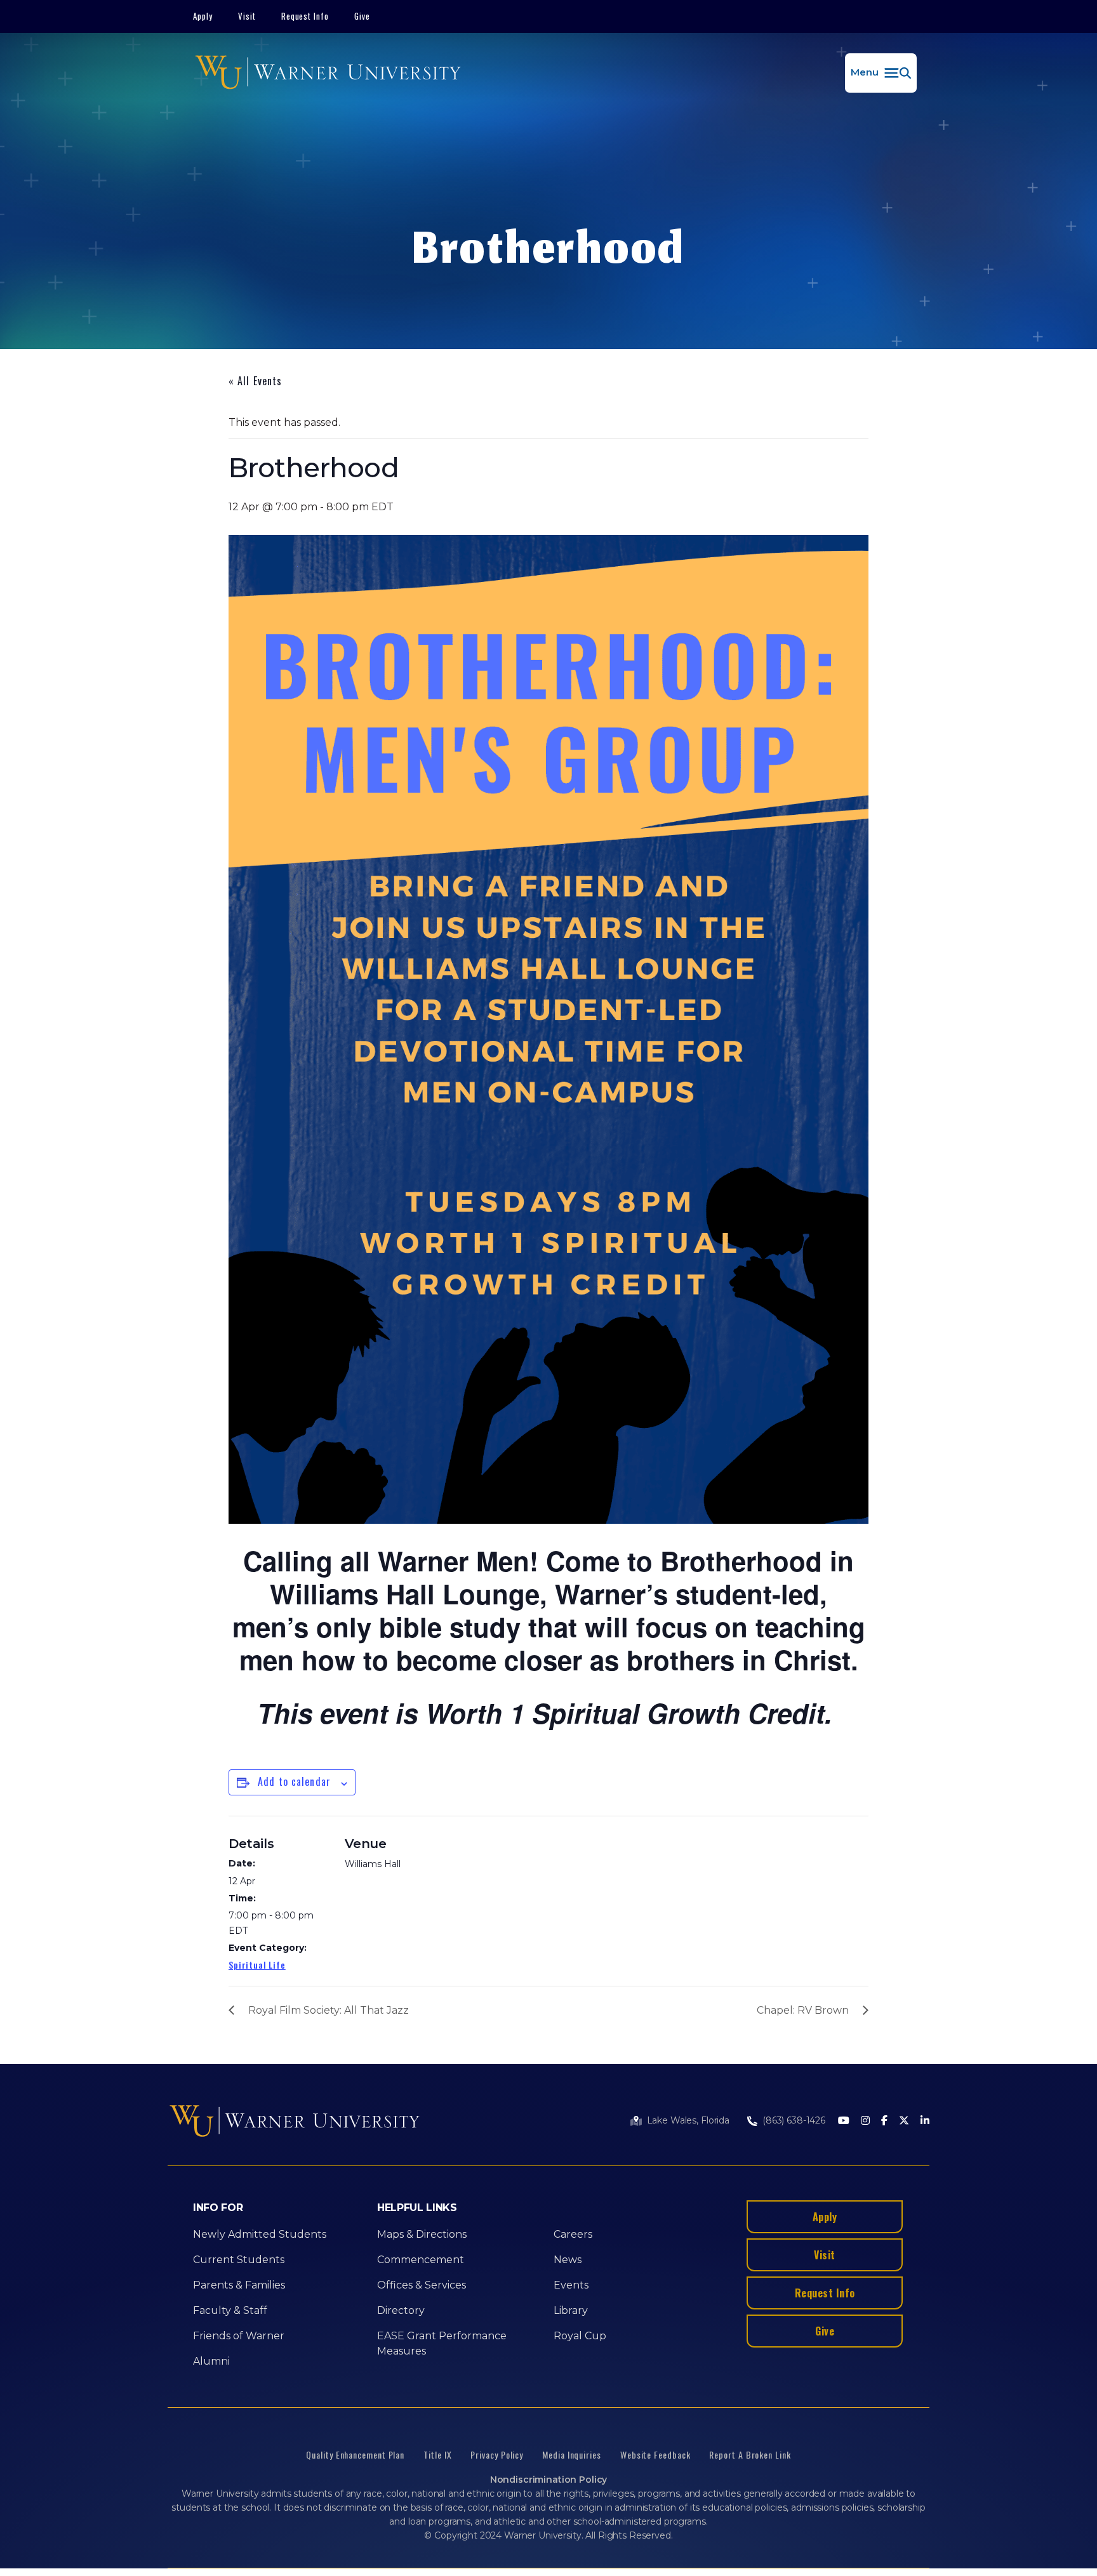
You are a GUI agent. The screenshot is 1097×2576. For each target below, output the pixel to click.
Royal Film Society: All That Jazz (329, 2010)
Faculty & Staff (230, 2310)
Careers (573, 2234)
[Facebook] (884, 2121)
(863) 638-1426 (794, 2120)
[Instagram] (865, 2121)
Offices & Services (422, 2285)
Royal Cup (580, 2336)
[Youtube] (844, 2121)
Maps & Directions (422, 2234)
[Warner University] (328, 73)
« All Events (255, 381)
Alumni (211, 2361)
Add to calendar (294, 1781)
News (568, 2260)
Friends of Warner (239, 2336)
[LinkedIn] (925, 2121)
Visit (247, 16)
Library (571, 2310)
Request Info (305, 16)
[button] (881, 73)
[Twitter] (904, 2121)
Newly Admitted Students (260, 2234)
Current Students (239, 2260)
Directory (401, 2310)
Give (362, 16)
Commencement (421, 2260)
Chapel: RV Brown (803, 2010)
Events (571, 2285)
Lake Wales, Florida (688, 2120)
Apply (203, 16)
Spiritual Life (257, 1965)
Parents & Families (239, 2285)
